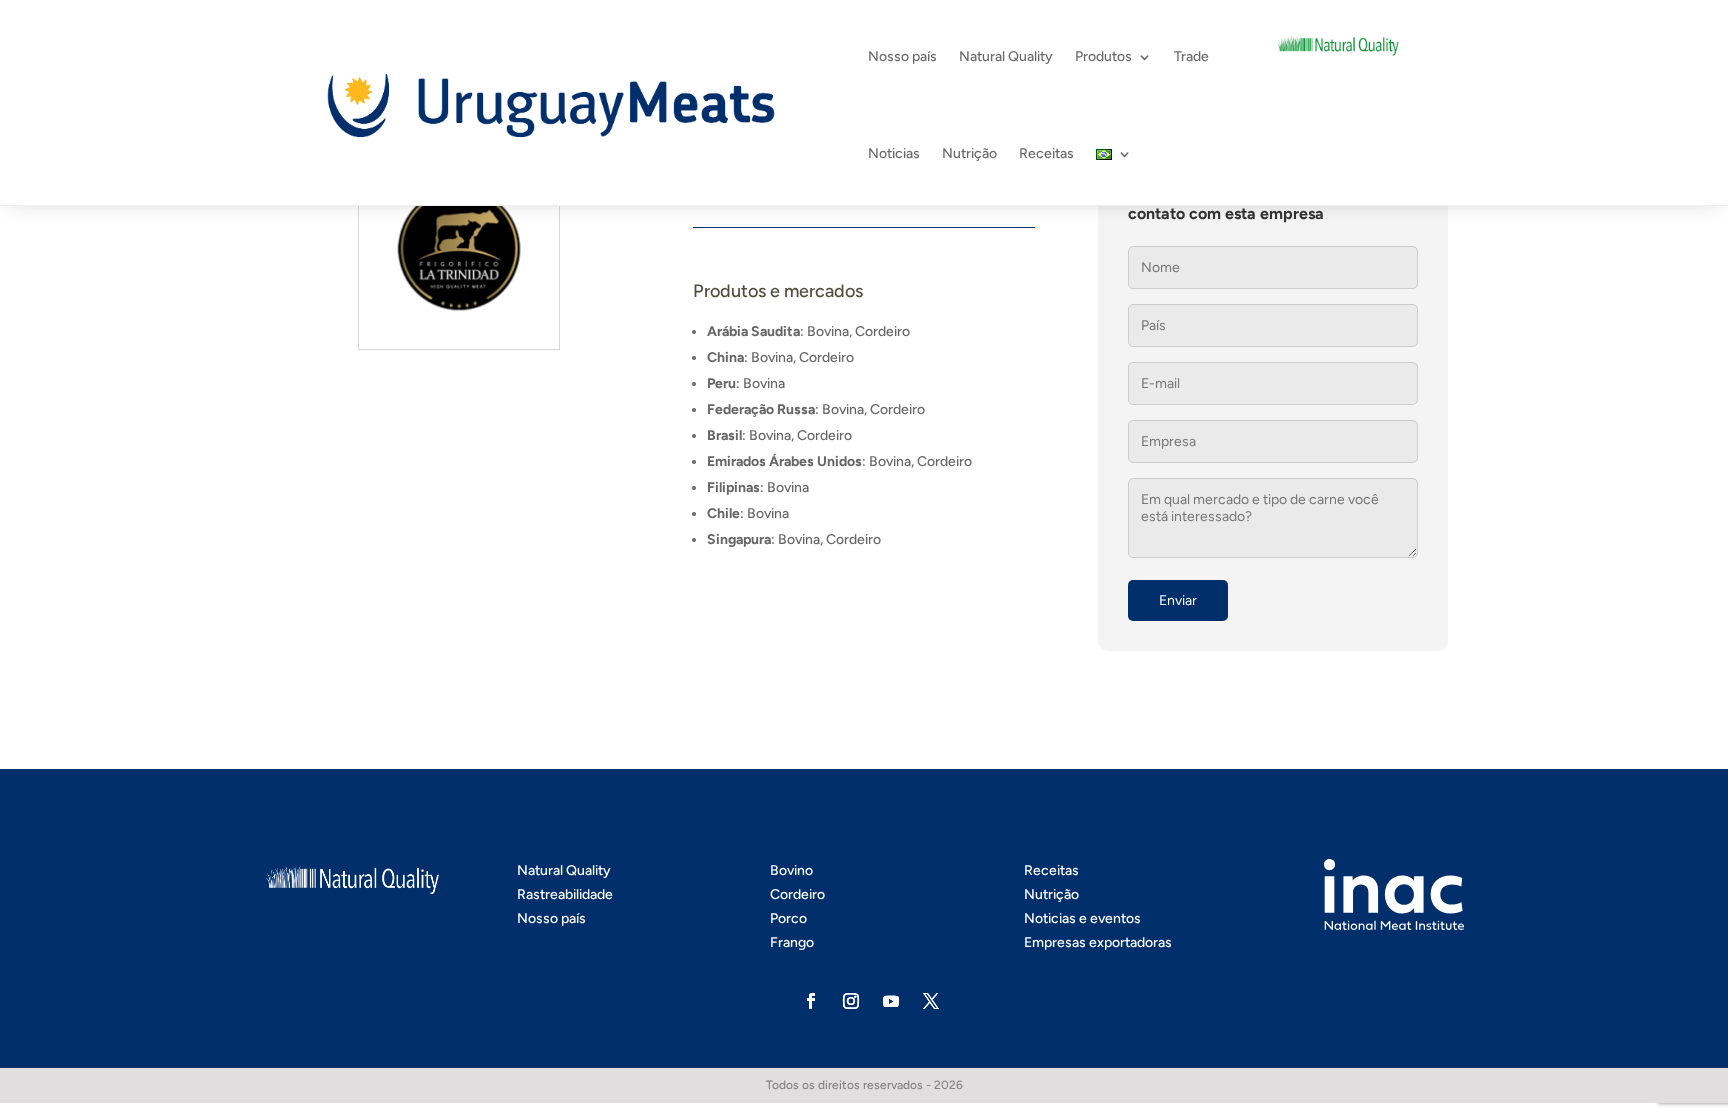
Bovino (791, 870)
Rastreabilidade (565, 894)
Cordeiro (797, 894)
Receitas (1046, 153)
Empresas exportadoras (1098, 942)
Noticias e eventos (1082, 918)
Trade (1191, 56)
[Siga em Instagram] (851, 1001)
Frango (792, 942)
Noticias (894, 153)
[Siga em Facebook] (811, 1001)
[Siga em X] (931, 1001)
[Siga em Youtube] (891, 1001)
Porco (788, 918)
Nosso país (902, 56)
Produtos (1103, 56)
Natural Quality (1006, 56)
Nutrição (969, 153)
